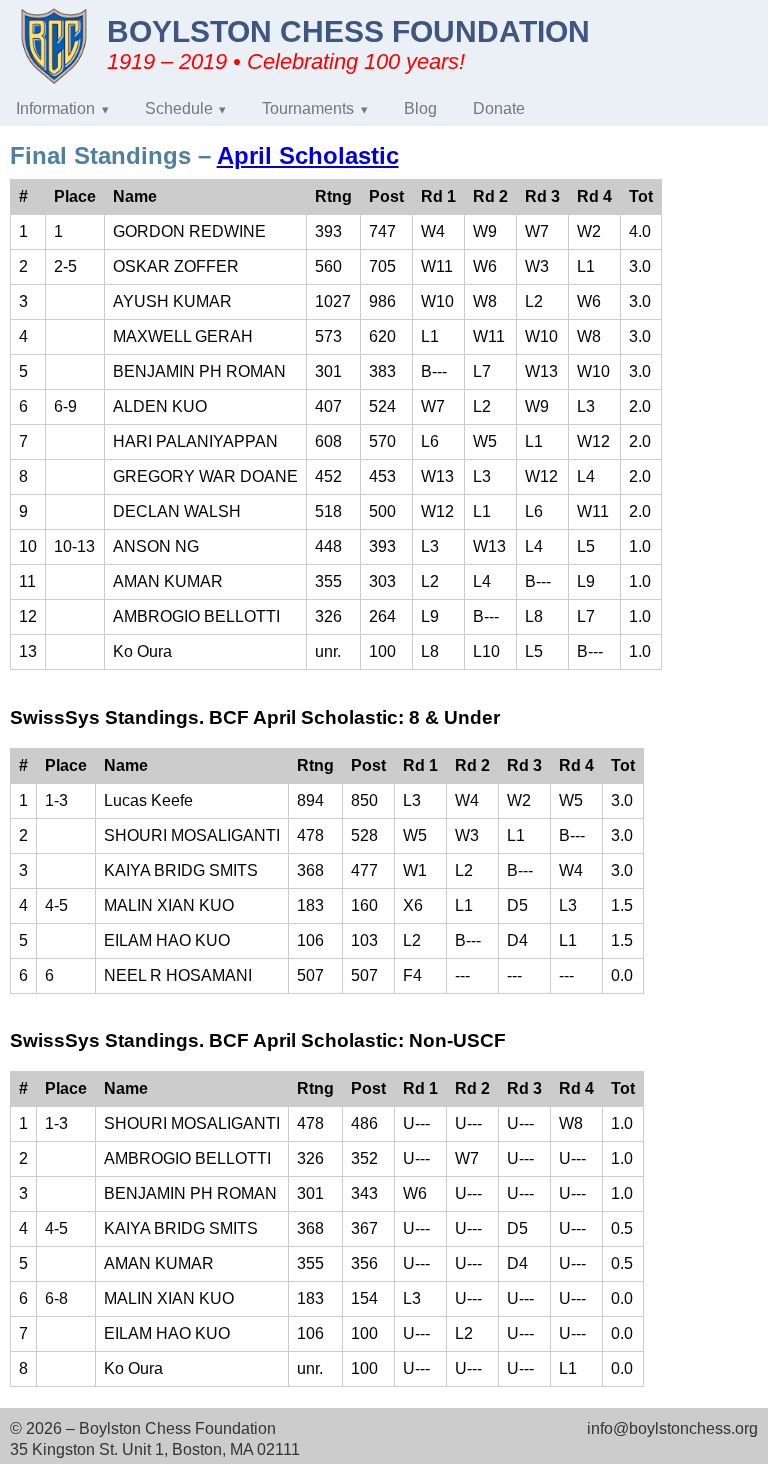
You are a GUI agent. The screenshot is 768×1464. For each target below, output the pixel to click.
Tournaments (308, 108)
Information (55, 108)
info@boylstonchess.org (672, 1428)
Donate (499, 108)
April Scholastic (308, 155)
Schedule (179, 108)
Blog (420, 108)
